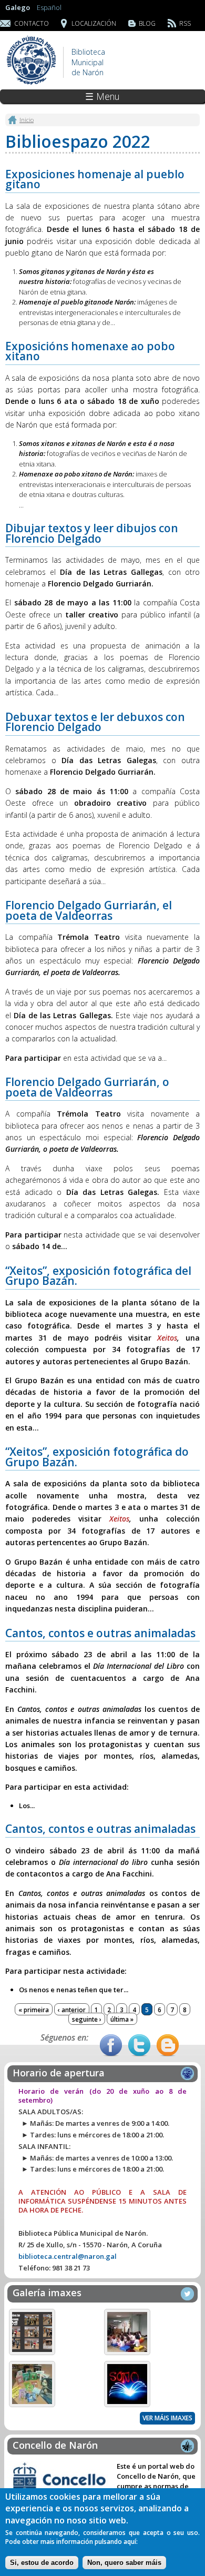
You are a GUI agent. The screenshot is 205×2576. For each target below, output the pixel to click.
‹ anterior (72, 2010)
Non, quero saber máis (124, 2563)
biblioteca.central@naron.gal (68, 2256)
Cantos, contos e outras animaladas (100, 1633)
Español (49, 7)
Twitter (139, 2045)
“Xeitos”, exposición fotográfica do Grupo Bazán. (97, 1457)
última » (122, 2019)
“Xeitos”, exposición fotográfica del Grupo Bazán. (98, 1276)
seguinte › (87, 2019)
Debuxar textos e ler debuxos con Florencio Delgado (95, 722)
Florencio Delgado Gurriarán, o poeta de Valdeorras (87, 1087)
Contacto (32, 23)
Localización (94, 23)
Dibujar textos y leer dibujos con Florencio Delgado (92, 533)
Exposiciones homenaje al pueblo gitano (95, 179)
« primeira (34, 2010)
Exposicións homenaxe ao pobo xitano (90, 351)
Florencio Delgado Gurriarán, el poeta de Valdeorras (89, 910)
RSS (185, 23)
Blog (147, 23)
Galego (18, 7)
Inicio (27, 119)
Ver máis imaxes (167, 2418)
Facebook (111, 2045)
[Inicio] (32, 84)
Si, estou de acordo (42, 2563)
